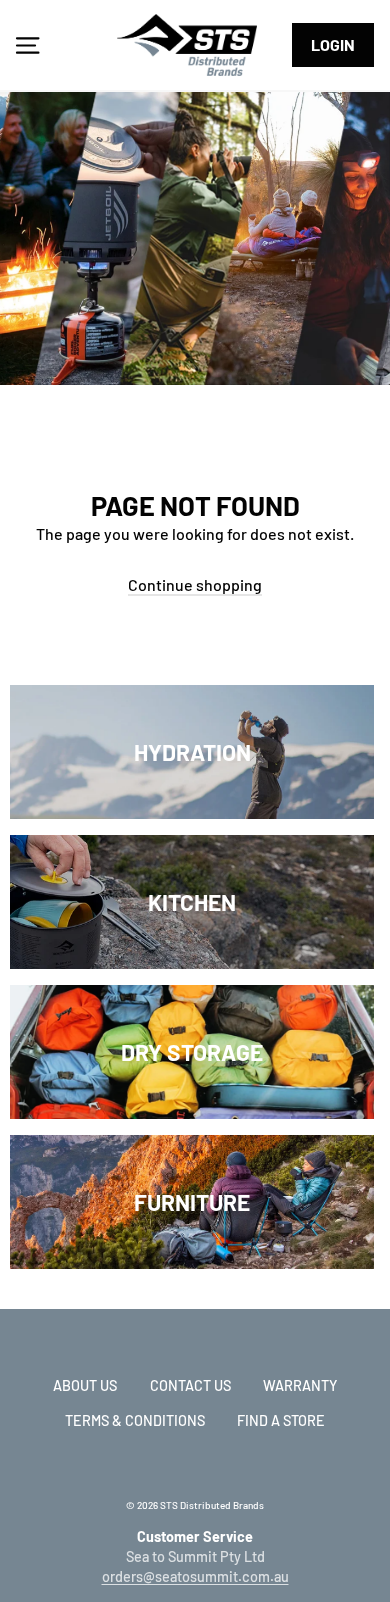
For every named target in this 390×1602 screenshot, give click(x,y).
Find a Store (281, 1420)
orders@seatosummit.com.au (195, 1576)
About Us (85, 1385)
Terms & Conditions (135, 1420)
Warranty (300, 1385)
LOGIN (333, 44)
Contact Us (190, 1385)
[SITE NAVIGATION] (27, 45)
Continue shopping (195, 584)
